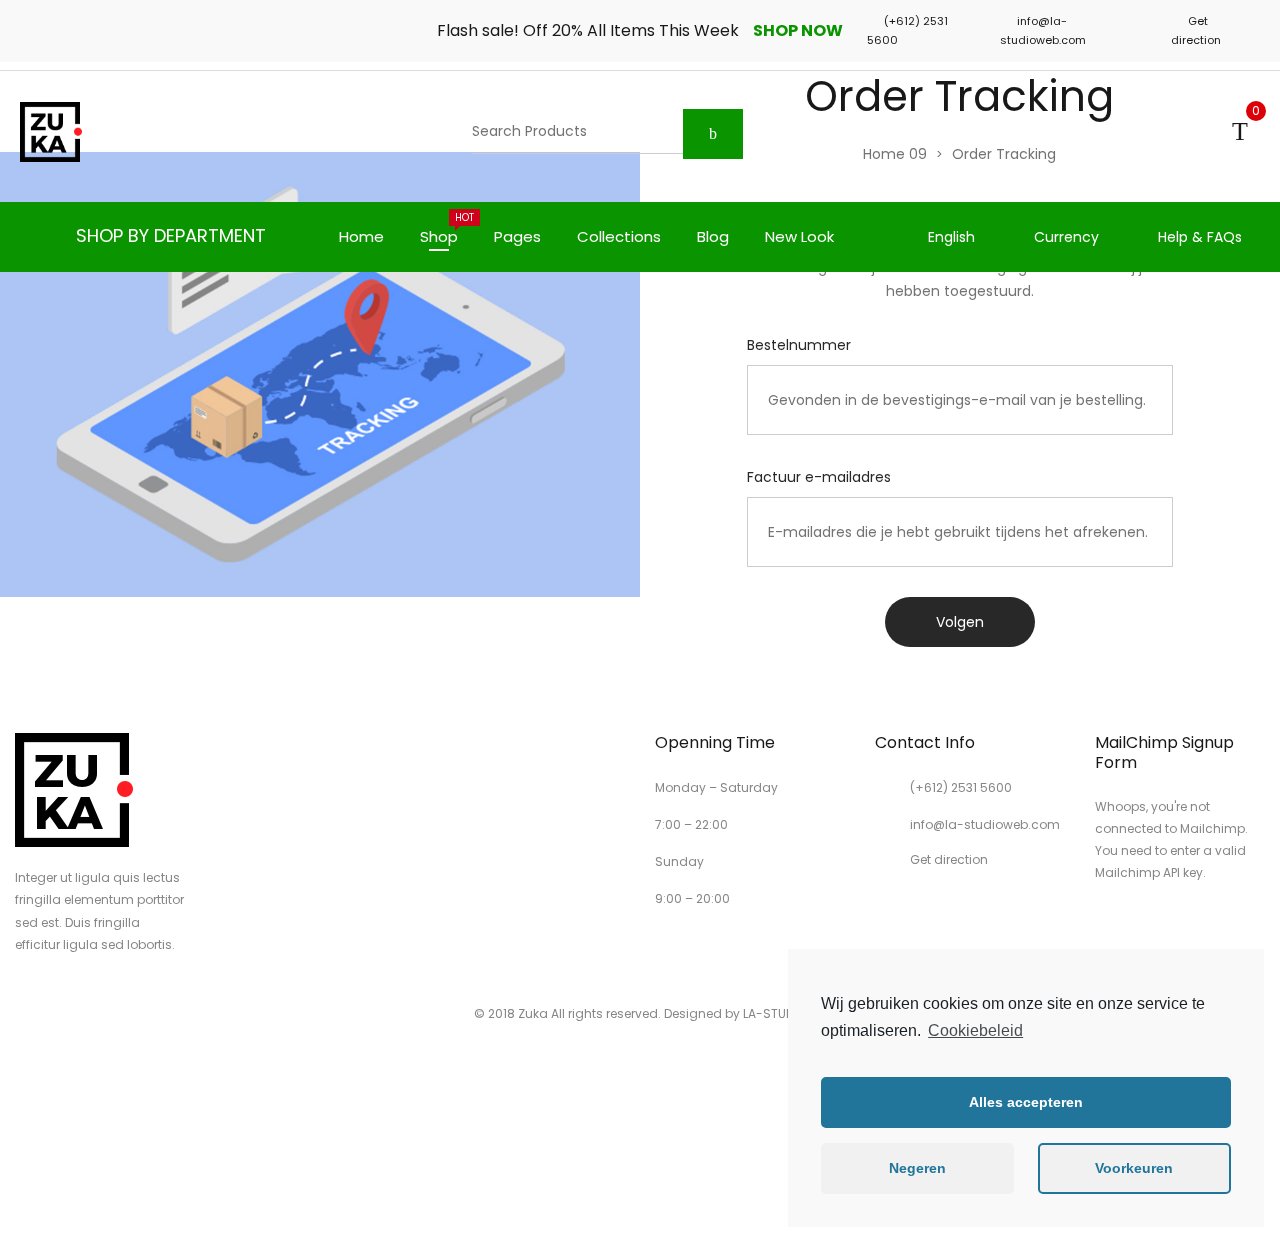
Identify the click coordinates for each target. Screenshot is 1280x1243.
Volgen (960, 622)
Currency (1066, 237)
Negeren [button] (917, 1168)
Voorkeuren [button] (1134, 1168)
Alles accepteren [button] (1026, 1102)
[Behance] (1238, 924)
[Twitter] (1136, 924)
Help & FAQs (1200, 237)
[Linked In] (1204, 924)
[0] (1240, 132)
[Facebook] (1102, 924)
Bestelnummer (799, 345)
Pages (517, 236)
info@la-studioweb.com (985, 824)
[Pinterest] (1170, 924)
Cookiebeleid (975, 1030)
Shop (447, 228)
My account (1190, 131)
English (951, 237)
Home (361, 236)
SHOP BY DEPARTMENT (171, 235)
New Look (799, 236)
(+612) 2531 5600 (961, 787)
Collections (619, 236)
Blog (713, 236)
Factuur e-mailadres (819, 477)
